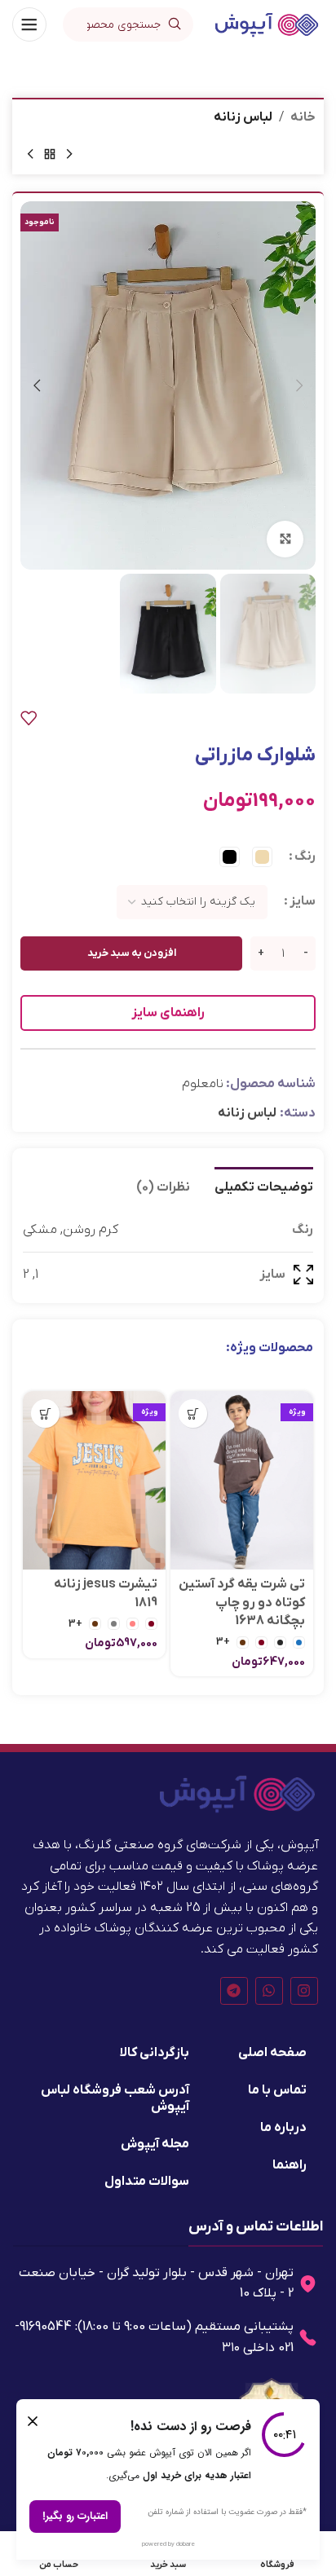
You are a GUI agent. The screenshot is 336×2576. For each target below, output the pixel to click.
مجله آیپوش (155, 2144)
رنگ (305, 856)
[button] (299, 385)
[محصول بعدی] (30, 155)
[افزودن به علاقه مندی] (29, 718)
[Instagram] (304, 1991)
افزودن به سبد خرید (132, 953)
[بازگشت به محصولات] (50, 155)
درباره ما (283, 2128)
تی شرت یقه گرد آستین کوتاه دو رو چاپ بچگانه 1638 (242, 1603)
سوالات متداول (147, 2182)
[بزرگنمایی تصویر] (285, 539)
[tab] (264, 1186)
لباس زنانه (243, 117)
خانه (303, 117)
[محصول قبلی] (69, 155)
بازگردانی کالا (155, 2053)
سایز (303, 901)
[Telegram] (234, 1991)
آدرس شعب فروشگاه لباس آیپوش (115, 2098)
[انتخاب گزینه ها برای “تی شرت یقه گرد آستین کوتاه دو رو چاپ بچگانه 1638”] (193, 1413)
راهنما (290, 2165)
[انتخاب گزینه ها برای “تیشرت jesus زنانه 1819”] (45, 1413)
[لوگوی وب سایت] (267, 24)
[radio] (262, 857)
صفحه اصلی (272, 2053)
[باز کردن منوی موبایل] (29, 24)
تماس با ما (277, 2090)
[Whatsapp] (269, 1991)
